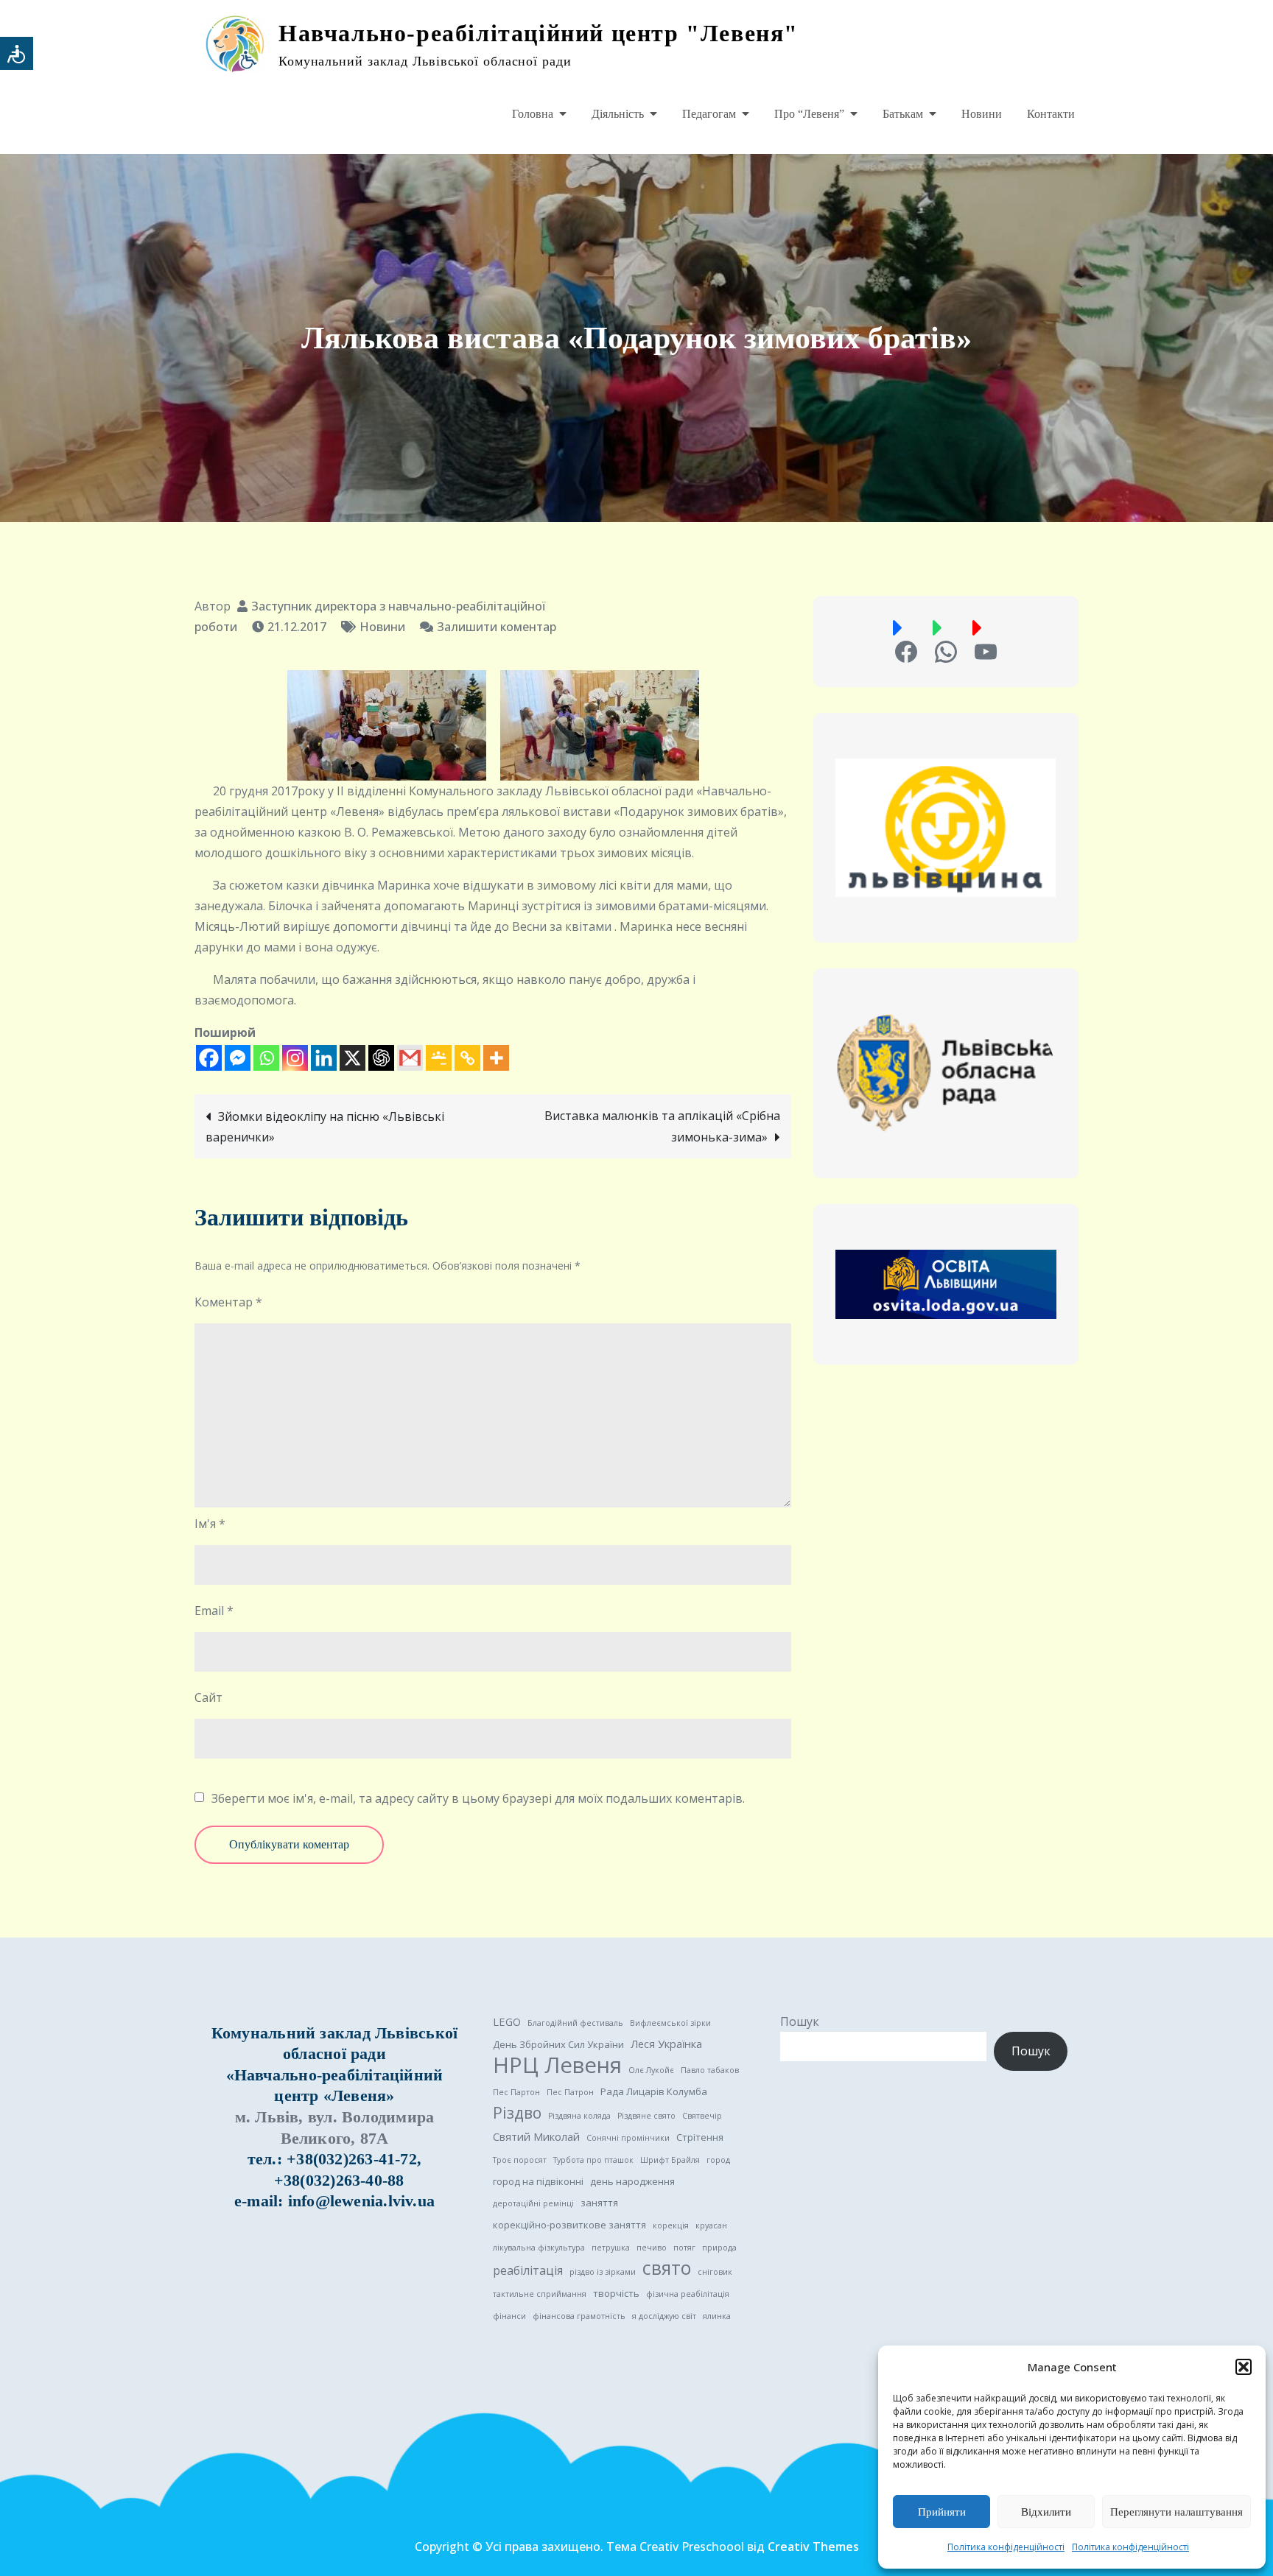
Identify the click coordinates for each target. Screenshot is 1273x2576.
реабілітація (528, 2270)
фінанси (509, 2316)
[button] (1244, 2367)
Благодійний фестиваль (575, 2023)
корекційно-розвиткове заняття (569, 2225)
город (718, 2160)
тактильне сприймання (540, 2294)
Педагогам (709, 114)
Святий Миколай (536, 2136)
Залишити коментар (497, 627)
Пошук (800, 2021)
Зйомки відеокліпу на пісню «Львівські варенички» (325, 1127)
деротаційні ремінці (533, 2203)
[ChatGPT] (381, 1058)
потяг (684, 2248)
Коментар (228, 1302)
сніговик (715, 2272)
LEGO (507, 2021)
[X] (353, 1058)
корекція (671, 2225)
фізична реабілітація (688, 2294)
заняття (599, 2203)
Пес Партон (516, 2092)
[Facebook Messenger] (238, 1058)
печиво (652, 2248)
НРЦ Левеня (557, 2065)
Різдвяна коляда (579, 2116)
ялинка (717, 2316)
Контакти (1051, 114)
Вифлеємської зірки (670, 2023)
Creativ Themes (813, 2547)
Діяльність (618, 114)
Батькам (903, 114)
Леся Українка (666, 2044)
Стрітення (700, 2137)
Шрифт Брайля (670, 2160)
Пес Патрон (570, 2092)
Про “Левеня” (809, 114)
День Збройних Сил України (558, 2044)
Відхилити (1046, 2512)
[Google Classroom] (439, 1058)
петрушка (611, 2248)
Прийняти (942, 2512)
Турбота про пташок (593, 2160)
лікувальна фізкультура (539, 2248)
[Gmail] (410, 1058)
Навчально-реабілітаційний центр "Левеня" (539, 33)
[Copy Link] (467, 1058)
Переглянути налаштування (1176, 2512)
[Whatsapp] (266, 1058)
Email (214, 1611)
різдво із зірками (603, 2272)
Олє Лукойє (651, 2070)
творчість (616, 2293)
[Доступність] (17, 53)
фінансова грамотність (579, 2316)
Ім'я (210, 1524)
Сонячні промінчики (628, 2138)
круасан (711, 2225)
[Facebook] (209, 1058)
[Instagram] (295, 1058)
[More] (496, 1058)
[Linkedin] (324, 1058)
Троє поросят (520, 2160)
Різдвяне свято (646, 2116)
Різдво (517, 2113)
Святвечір (702, 2116)
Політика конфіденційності (1006, 2547)
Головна (533, 114)
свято (667, 2268)
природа (719, 2248)
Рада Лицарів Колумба (654, 2091)
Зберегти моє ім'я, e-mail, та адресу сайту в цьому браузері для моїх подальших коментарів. (478, 1798)
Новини (982, 114)
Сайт (208, 1697)
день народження (632, 2181)
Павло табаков (710, 2070)
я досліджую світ (664, 2316)
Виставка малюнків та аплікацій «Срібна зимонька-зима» (662, 1126)
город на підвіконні (538, 2181)
